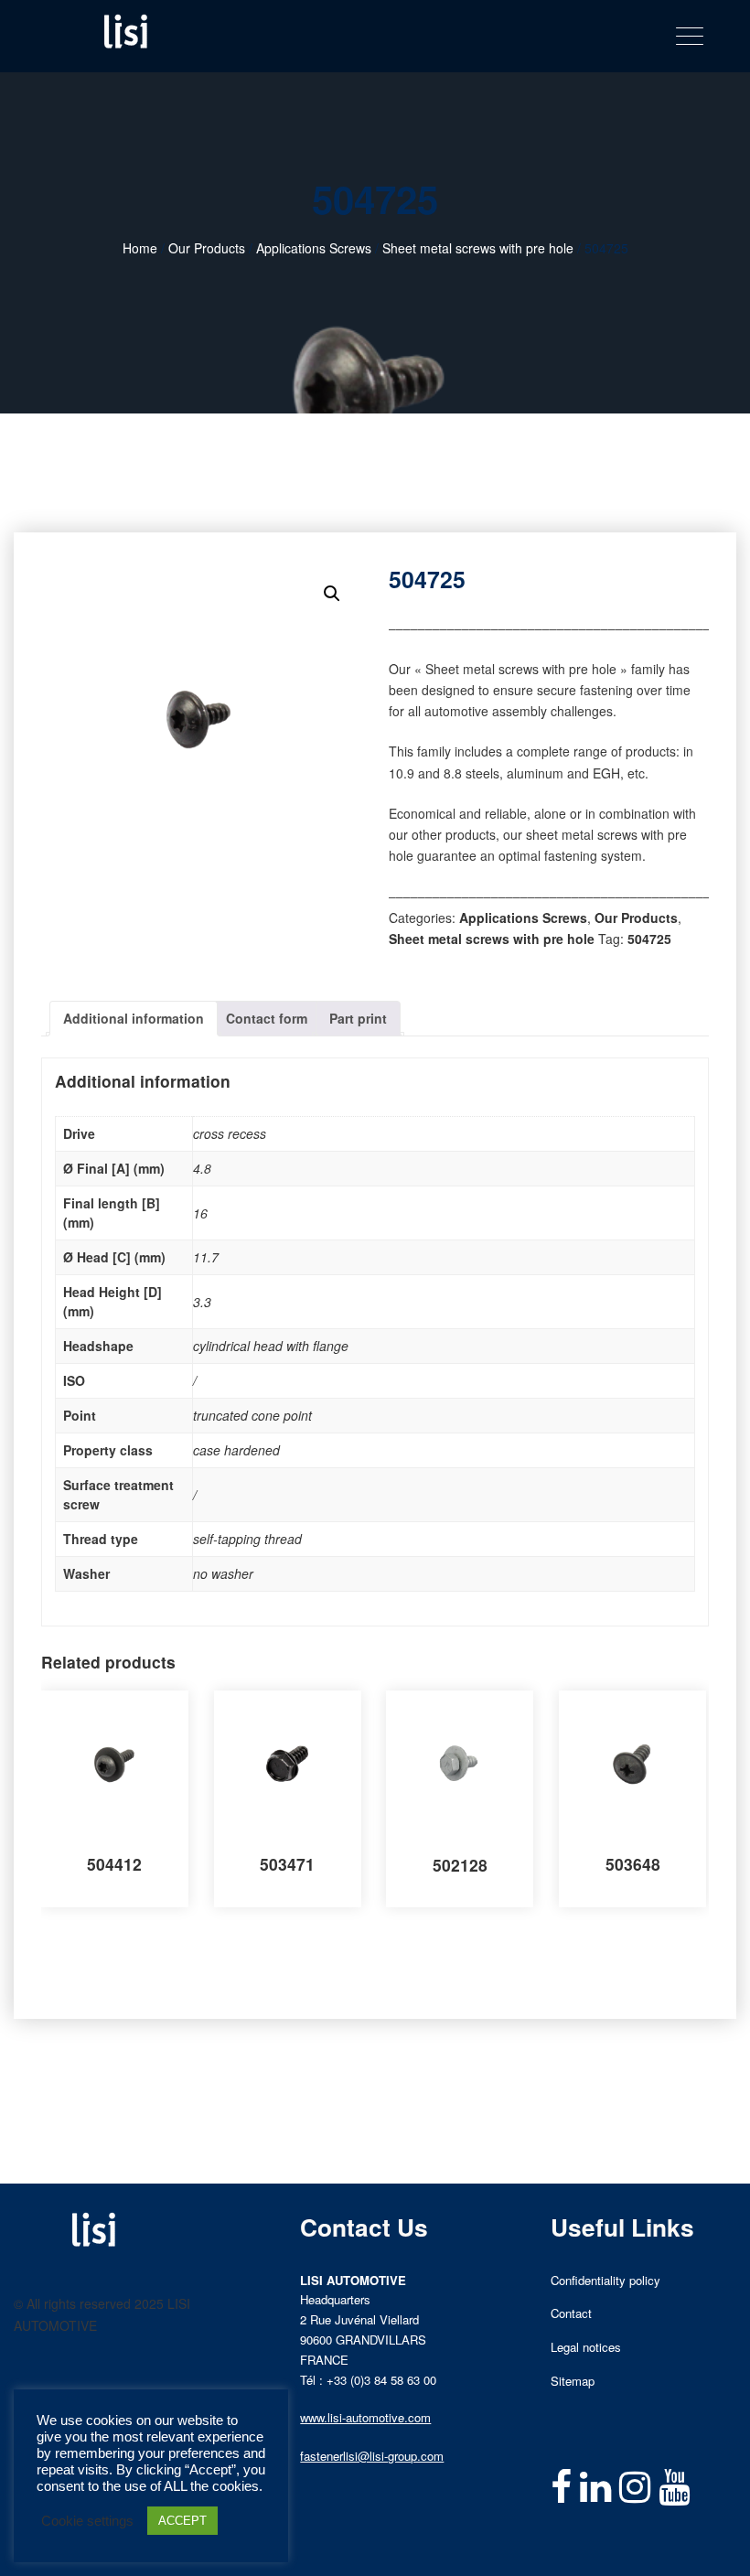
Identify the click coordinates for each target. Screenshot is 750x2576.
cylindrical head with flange (271, 1346)
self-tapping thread (247, 1539)
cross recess (230, 1133)
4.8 (202, 1168)
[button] (332, 594)
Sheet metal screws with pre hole (478, 248)
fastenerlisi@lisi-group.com (372, 2456)
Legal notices (586, 2347)
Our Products (207, 248)
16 (200, 1213)
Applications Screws (314, 248)
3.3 (202, 1302)
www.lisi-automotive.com (365, 2417)
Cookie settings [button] (87, 2521)
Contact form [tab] (267, 1018)
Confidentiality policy (605, 2280)
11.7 (206, 1257)
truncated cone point (252, 1415)
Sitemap (573, 2381)
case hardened (236, 1450)
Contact (571, 2313)
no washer (223, 1573)
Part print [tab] (358, 1018)
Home (140, 248)
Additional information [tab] (134, 1018)
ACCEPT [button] (182, 2521)
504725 (649, 939)
